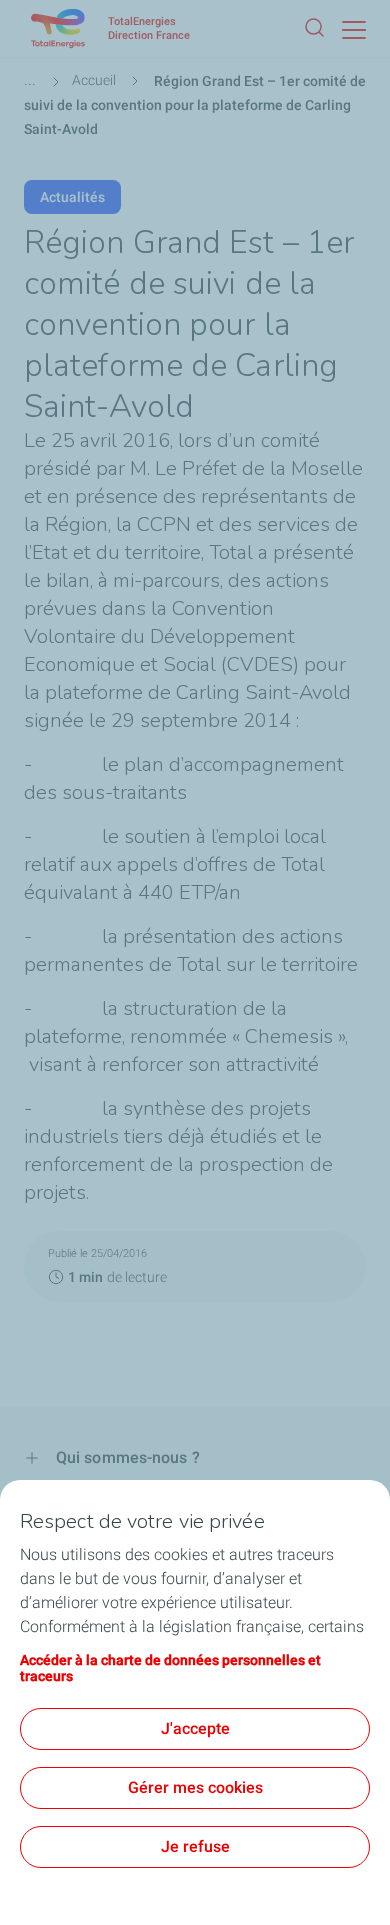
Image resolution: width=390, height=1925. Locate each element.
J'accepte (195, 1728)
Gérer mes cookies (195, 1787)
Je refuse (195, 1846)
